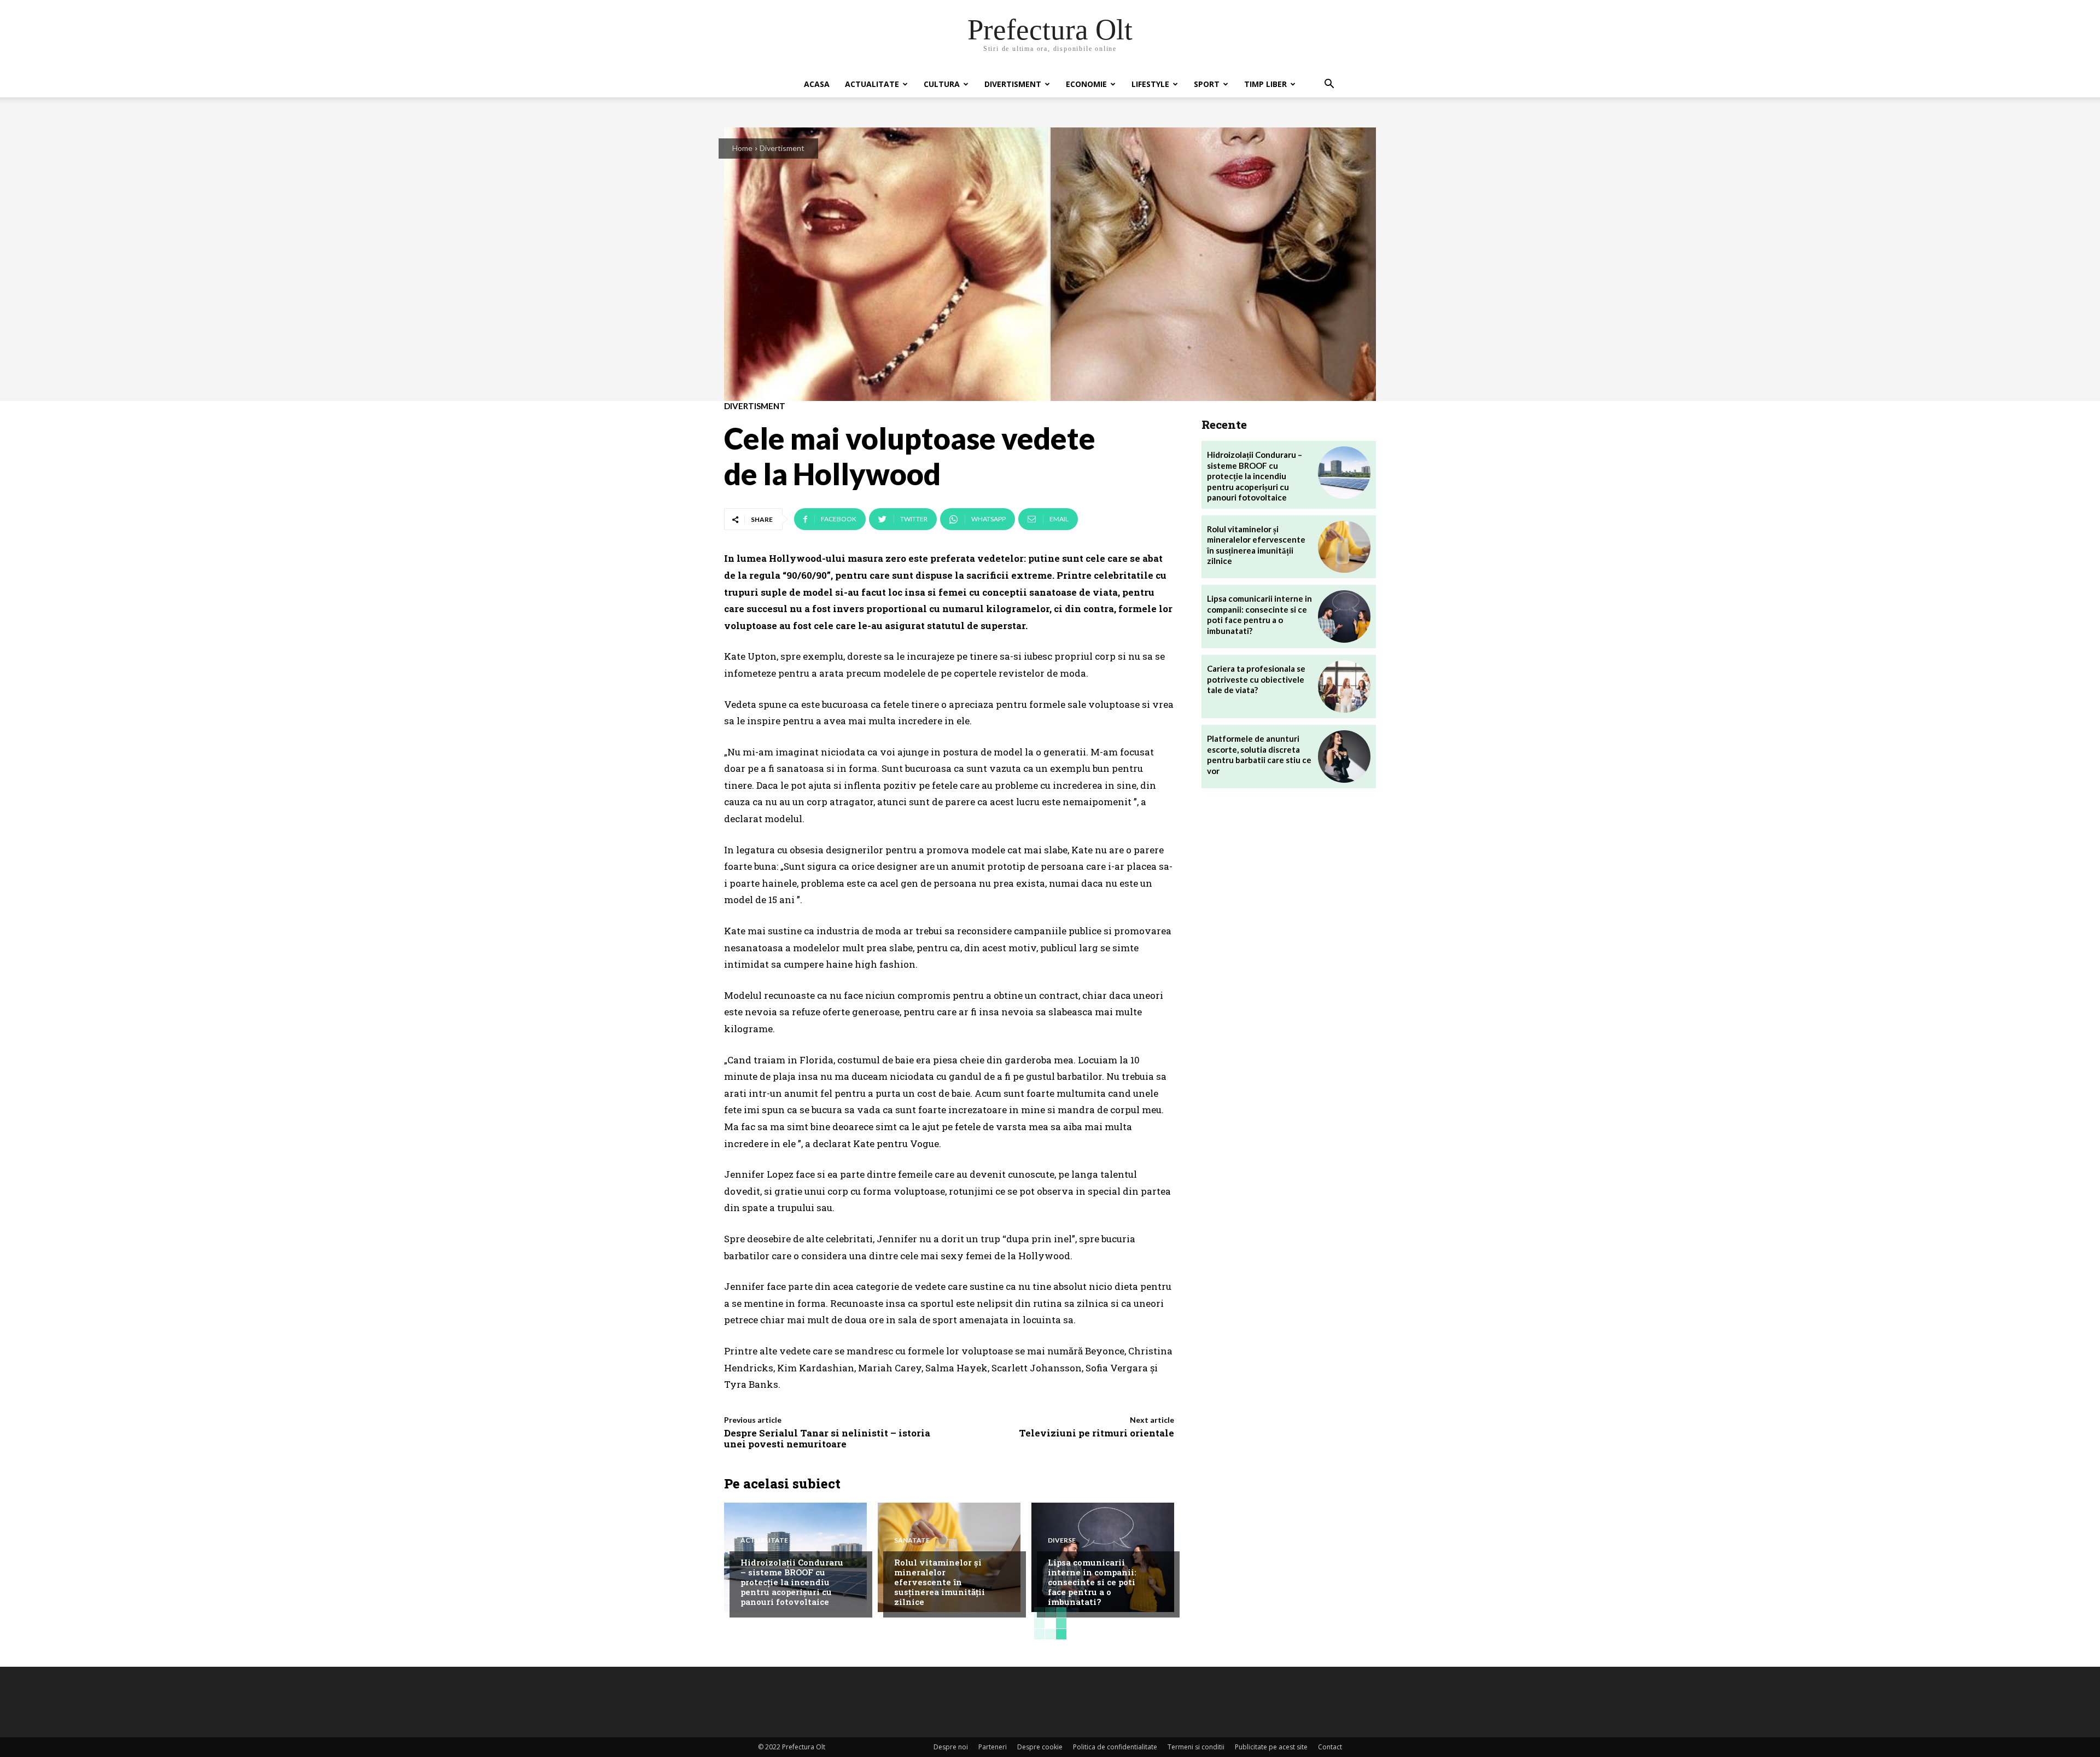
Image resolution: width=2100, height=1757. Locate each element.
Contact (1330, 1747)
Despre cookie (1040, 1747)
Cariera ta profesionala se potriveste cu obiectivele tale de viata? (1256, 679)
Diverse (1062, 1540)
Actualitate (872, 84)
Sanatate (912, 1540)
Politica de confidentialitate (1115, 1747)
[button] (1329, 85)
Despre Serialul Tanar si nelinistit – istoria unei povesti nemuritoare (827, 1438)
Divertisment (1013, 84)
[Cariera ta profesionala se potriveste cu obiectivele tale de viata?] (1344, 686)
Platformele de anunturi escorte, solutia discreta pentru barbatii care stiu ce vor (1259, 755)
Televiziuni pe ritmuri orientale (1096, 1433)
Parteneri (993, 1747)
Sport (1207, 84)
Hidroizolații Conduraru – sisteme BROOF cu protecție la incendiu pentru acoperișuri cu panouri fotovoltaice (792, 1582)
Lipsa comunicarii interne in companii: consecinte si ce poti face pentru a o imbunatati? (1092, 1582)
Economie (1086, 84)
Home (742, 148)
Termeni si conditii (1196, 1747)
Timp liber (1265, 84)
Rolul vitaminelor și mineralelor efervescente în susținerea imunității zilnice (940, 1582)
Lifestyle (1150, 84)
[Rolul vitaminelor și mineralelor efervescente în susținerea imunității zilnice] (1344, 547)
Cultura (942, 84)
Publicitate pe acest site (1271, 1747)
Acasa (817, 84)
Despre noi (951, 1747)
